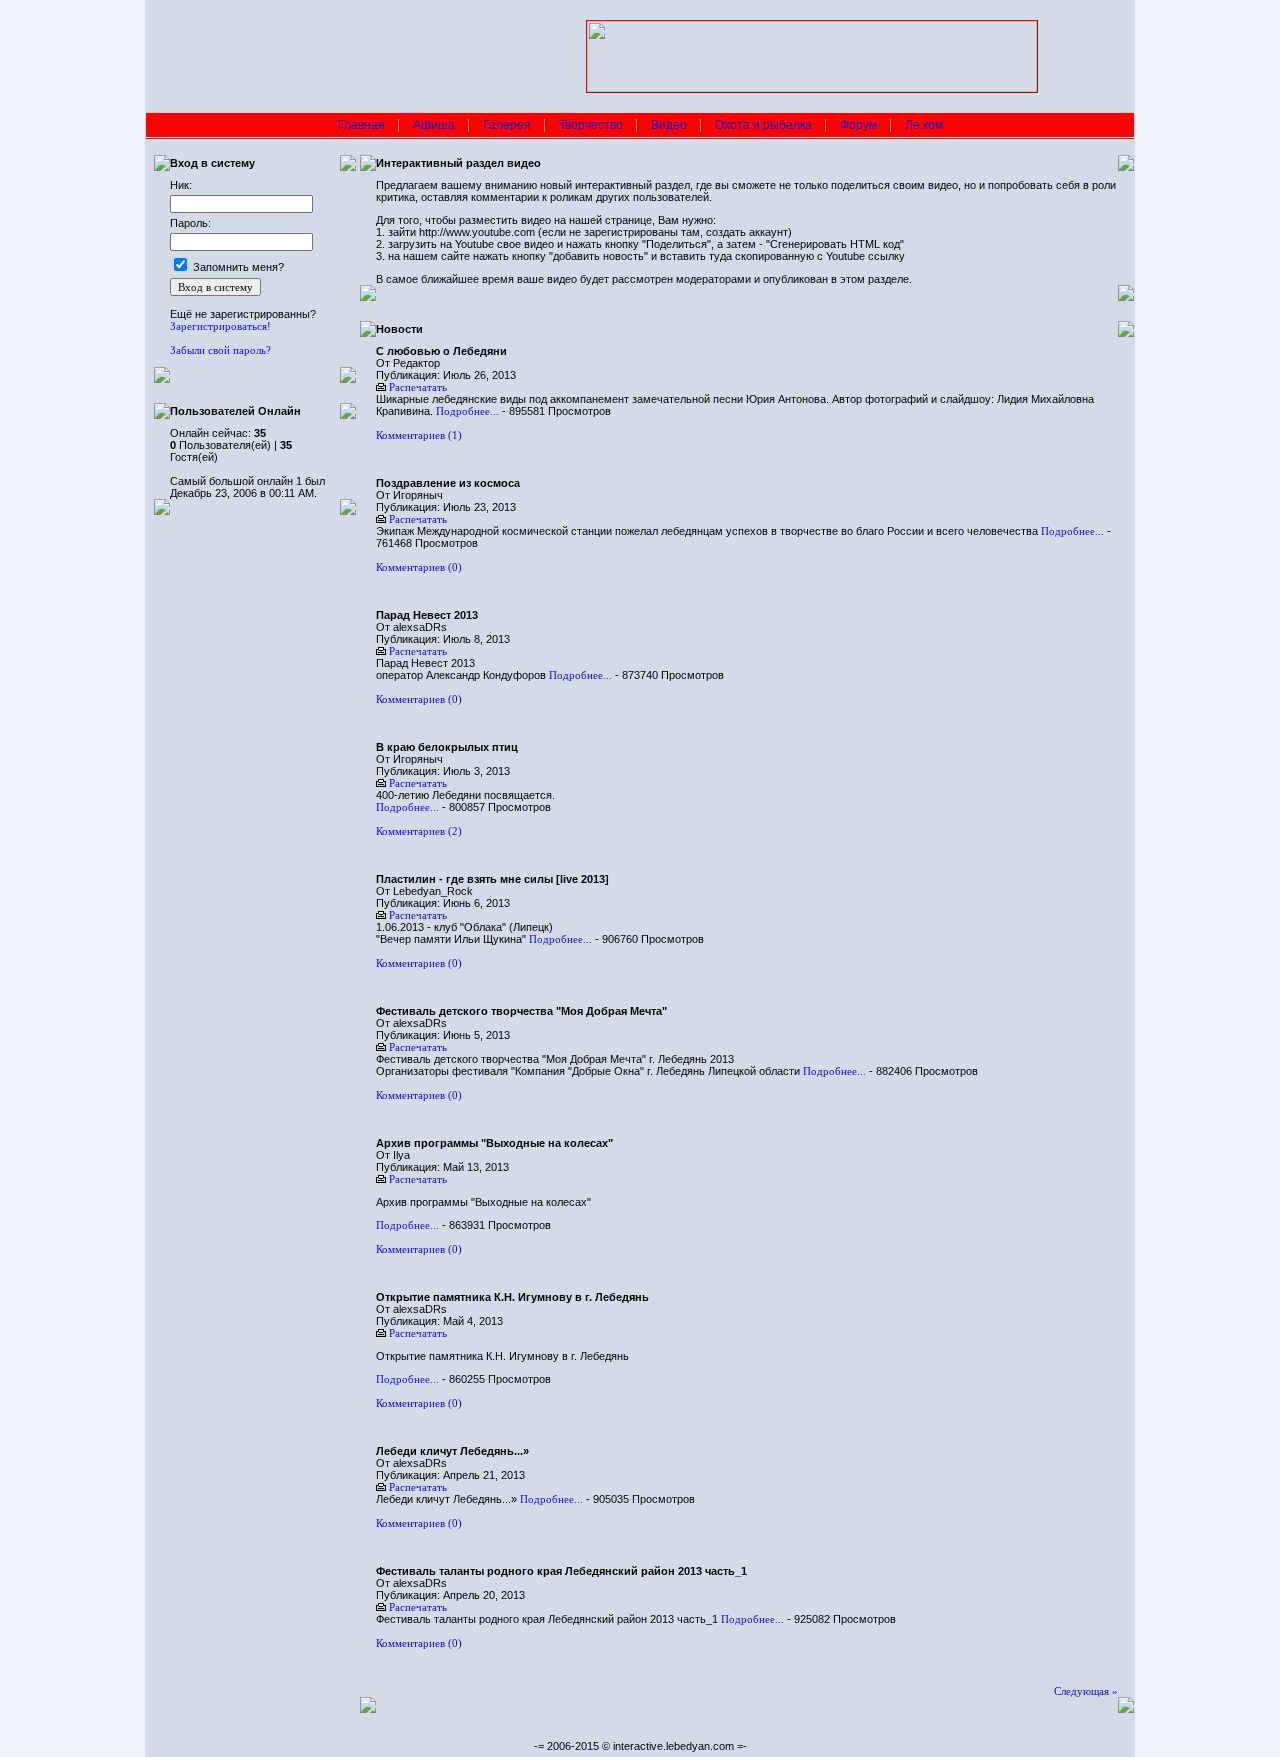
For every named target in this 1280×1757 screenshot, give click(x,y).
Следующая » (1086, 1691)
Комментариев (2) (419, 831)
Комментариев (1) (419, 435)
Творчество (591, 125)
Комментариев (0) (419, 567)
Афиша (434, 125)
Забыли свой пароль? (220, 350)
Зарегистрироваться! (220, 326)
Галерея (507, 125)
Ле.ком (924, 125)
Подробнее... (467, 411)
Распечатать (418, 387)
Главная (361, 125)
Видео (669, 125)
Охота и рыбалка (763, 125)
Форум (858, 125)
